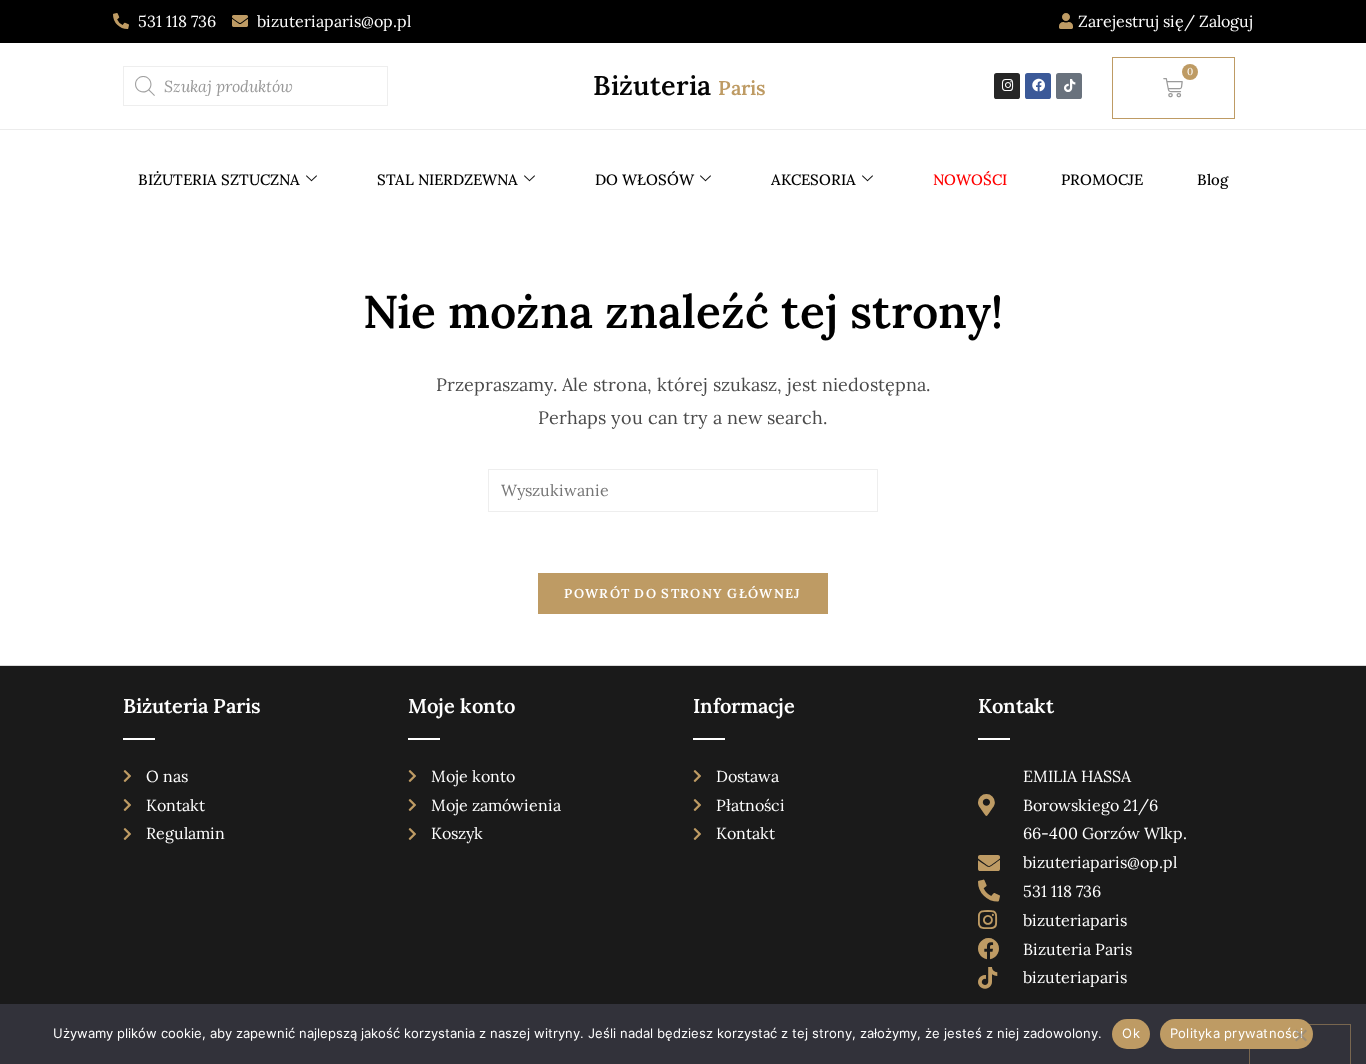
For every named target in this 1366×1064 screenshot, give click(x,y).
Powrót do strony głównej (682, 593)
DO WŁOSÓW (644, 179)
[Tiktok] (1069, 86)
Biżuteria (679, 85)
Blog (1212, 179)
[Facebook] (1038, 86)
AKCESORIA (813, 179)
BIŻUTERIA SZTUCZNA (219, 179)
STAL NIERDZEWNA (447, 179)
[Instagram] (1007, 86)
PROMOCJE (1102, 179)
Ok (1131, 1033)
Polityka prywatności (1236, 1033)
